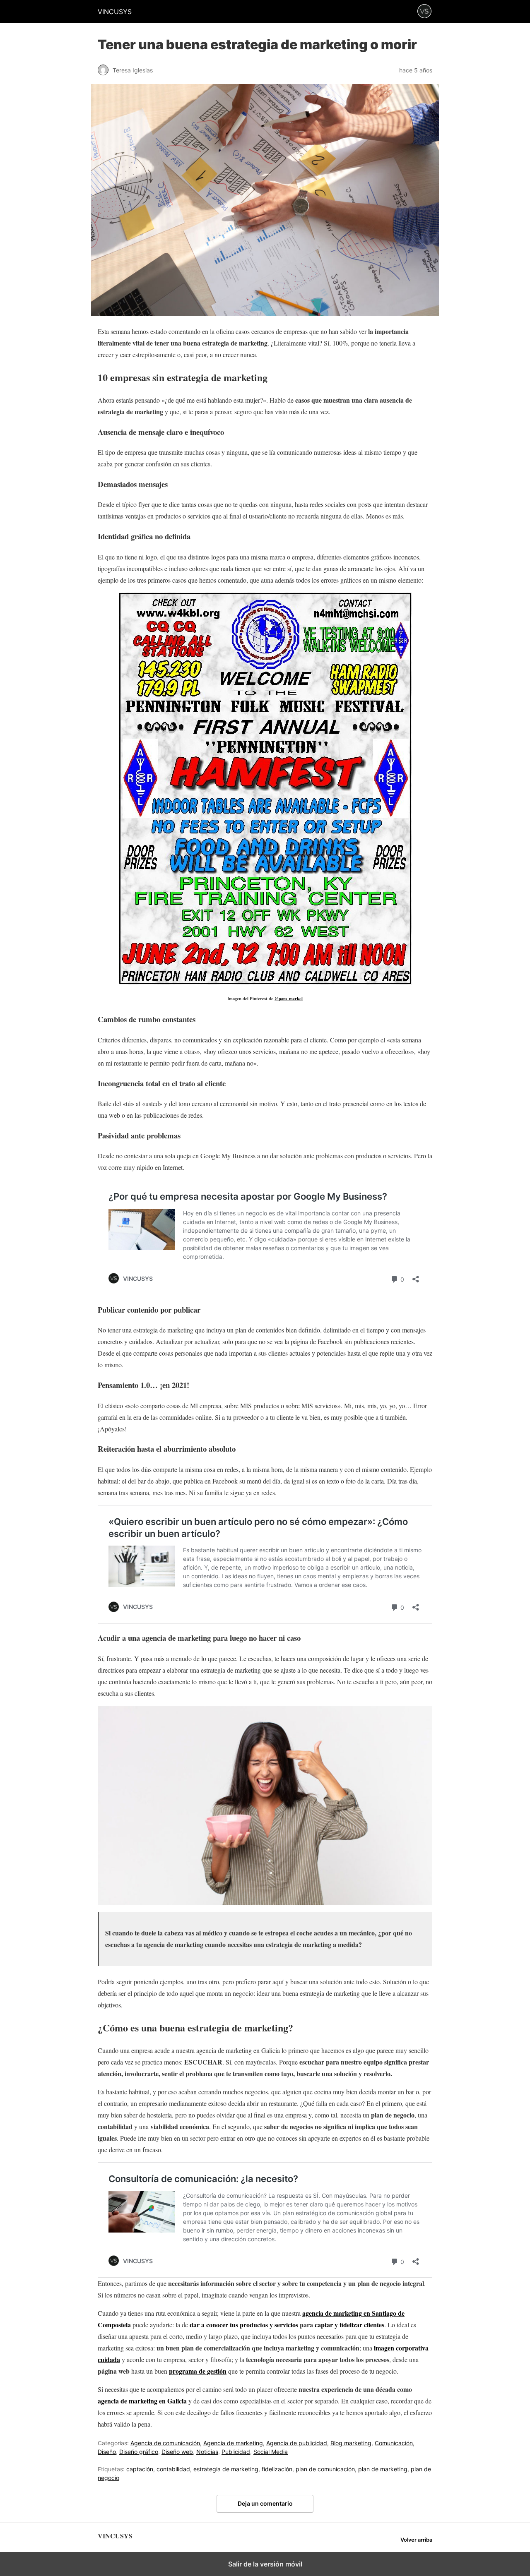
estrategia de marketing (226, 2469)
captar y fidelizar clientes (349, 2325)
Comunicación (394, 2443)
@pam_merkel (289, 999)
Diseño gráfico (139, 2452)
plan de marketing (383, 2469)
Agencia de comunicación (165, 2443)
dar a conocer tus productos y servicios (244, 2325)
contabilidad (173, 2469)
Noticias (207, 2452)
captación (140, 2469)
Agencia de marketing (233, 2443)
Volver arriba (416, 2540)
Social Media (271, 2452)
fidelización (277, 2469)
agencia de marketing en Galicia (142, 2401)
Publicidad (236, 2452)
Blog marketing (351, 2443)
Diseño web (177, 2452)
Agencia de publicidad (297, 2443)
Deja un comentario (265, 2503)
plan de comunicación (325, 2469)
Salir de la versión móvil (265, 2564)
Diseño (107, 2452)
